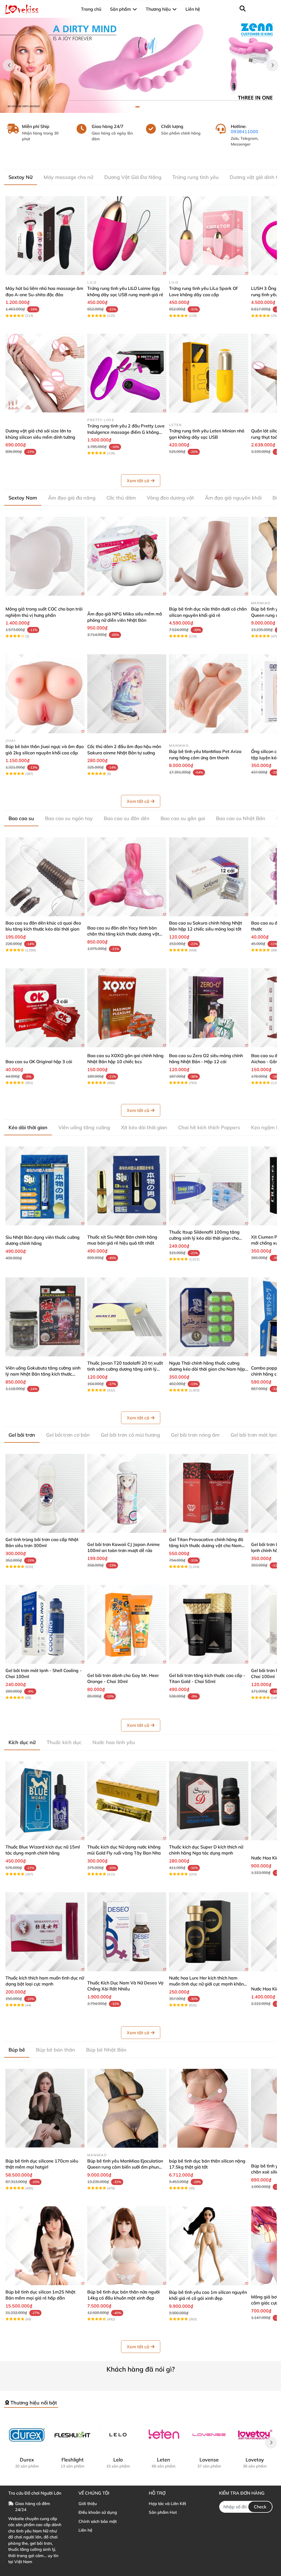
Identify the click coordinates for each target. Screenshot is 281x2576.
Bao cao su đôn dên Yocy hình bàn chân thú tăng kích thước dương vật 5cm (123, 934)
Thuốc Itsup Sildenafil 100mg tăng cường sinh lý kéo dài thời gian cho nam (204, 1238)
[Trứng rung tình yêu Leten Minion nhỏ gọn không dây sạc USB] (209, 373)
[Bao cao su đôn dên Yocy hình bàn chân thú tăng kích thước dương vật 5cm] (127, 877)
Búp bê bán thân (56, 2050)
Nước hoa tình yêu (114, 1742)
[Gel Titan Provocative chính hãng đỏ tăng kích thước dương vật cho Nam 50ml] (209, 1493)
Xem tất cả (138, 481)
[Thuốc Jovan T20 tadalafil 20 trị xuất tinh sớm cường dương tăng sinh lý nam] (127, 1317)
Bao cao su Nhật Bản (241, 818)
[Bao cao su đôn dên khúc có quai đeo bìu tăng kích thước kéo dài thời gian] (45, 877)
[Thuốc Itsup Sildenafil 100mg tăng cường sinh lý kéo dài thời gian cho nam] (209, 1186)
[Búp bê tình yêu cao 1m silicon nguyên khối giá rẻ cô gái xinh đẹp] (209, 2246)
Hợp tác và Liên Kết (167, 2504)
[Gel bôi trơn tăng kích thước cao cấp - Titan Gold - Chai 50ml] (209, 1624)
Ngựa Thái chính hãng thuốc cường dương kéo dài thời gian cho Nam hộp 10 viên (207, 1369)
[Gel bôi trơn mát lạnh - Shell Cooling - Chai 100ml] (45, 1624)
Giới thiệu (88, 2504)
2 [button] (144, 107)
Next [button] (272, 65)
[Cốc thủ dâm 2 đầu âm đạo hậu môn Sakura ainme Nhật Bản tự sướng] (127, 694)
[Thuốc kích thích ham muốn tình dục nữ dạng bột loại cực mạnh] (45, 1932)
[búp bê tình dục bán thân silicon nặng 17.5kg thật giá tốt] (209, 2108)
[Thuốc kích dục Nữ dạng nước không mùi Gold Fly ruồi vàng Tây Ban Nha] (127, 1801)
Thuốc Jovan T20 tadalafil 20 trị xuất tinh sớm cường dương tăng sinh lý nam (125, 1369)
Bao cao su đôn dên (127, 818)
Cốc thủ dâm (121, 498)
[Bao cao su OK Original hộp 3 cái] (45, 1008)
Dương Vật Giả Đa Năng (133, 177)
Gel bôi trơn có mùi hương (130, 1435)
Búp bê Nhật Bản (106, 2050)
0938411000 (245, 132)
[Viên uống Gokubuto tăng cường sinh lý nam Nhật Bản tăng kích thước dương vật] (45, 1317)
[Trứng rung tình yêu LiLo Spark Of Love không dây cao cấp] (209, 236)
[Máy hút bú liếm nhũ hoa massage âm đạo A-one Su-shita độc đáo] (45, 236)
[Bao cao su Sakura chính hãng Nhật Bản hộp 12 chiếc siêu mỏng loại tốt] (209, 877)
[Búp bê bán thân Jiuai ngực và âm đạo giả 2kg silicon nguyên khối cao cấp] (45, 694)
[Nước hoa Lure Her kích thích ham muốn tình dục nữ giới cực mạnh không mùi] (209, 1932)
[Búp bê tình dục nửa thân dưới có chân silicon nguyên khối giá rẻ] (209, 556)
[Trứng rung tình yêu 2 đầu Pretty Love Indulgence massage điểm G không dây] (127, 373)
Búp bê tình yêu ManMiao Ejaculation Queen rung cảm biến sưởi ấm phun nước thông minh (125, 2167)
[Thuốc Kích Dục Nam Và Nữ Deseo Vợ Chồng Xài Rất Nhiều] (127, 1932)
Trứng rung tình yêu (196, 177)
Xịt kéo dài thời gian (144, 1127)
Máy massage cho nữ (68, 177)
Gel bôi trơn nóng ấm (195, 1435)
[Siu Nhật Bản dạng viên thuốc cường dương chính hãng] (45, 1186)
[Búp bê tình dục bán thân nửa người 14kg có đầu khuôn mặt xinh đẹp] (127, 2246)
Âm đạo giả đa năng (72, 498)
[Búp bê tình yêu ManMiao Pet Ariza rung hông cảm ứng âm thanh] (209, 694)
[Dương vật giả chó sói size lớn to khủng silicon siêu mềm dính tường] (45, 373)
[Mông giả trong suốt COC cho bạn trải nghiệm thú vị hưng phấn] (45, 556)
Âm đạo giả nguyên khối (233, 498)
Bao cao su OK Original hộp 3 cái (39, 1062)
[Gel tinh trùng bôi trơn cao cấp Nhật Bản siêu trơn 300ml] (45, 1493)
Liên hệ (85, 2530)
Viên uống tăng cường (84, 1127)
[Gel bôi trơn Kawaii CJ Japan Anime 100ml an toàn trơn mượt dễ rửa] (127, 1493)
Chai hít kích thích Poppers (209, 1127)
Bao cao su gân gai (183, 818)
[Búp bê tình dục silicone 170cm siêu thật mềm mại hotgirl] (45, 2108)
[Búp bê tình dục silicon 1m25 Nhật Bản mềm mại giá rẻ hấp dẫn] (45, 2246)
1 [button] (137, 107)
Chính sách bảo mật (98, 2521)
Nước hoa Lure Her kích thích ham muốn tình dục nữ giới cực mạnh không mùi (208, 1984)
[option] (140, 65)
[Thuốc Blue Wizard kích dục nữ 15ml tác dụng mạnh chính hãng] (45, 1801)
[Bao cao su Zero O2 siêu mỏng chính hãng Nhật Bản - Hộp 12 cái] (209, 1008)
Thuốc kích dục (64, 1742)
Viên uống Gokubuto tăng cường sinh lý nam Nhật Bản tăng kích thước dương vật (43, 1374)
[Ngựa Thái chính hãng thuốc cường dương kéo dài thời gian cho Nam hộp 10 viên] (209, 1317)
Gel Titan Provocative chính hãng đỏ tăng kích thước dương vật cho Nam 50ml (206, 1546)
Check (260, 2507)
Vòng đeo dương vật (170, 498)
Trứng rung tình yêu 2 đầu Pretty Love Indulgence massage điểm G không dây (126, 432)
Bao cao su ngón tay (69, 818)
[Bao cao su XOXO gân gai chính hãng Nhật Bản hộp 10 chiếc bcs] (127, 1008)
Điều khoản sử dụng (98, 2512)
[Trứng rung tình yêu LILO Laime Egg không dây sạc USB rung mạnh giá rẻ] (127, 236)
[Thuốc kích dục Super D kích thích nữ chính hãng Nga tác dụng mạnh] (209, 1801)
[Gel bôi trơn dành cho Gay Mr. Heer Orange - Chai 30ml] (127, 1624)
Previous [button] (9, 65)
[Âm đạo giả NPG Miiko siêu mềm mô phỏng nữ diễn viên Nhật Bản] (127, 556)
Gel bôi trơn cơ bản (68, 1435)
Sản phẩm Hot (163, 2512)
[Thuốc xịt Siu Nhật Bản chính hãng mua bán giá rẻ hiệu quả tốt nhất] (127, 1186)
